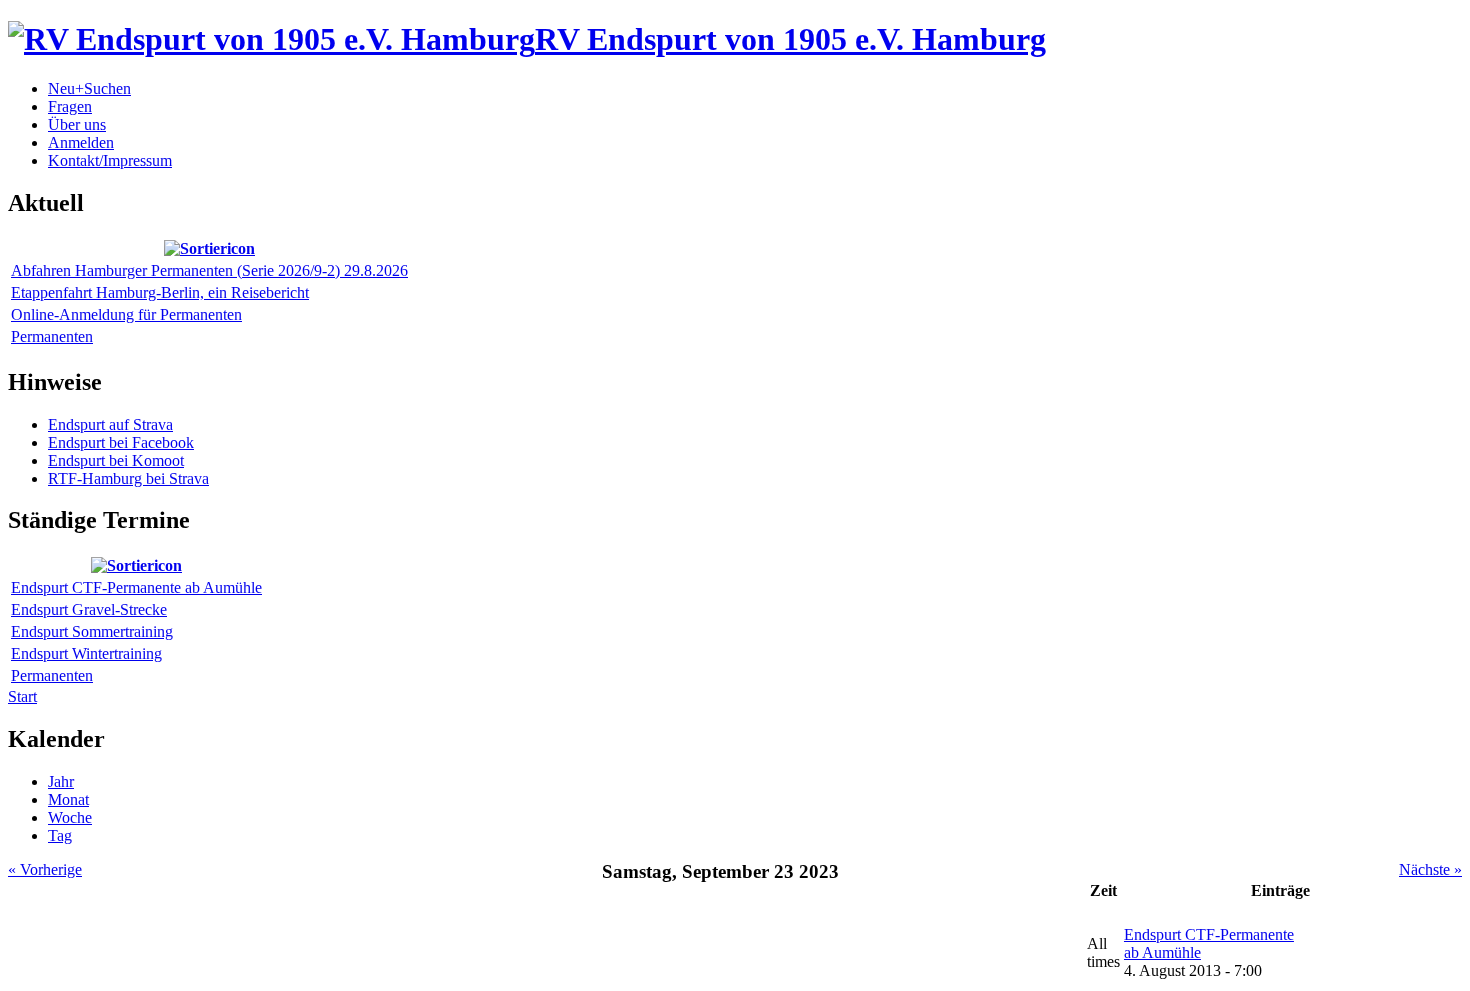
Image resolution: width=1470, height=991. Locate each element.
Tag (60, 835)
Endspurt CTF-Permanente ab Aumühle (136, 587)
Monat (68, 799)
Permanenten (52, 336)
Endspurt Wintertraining (86, 653)
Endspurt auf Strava (110, 424)
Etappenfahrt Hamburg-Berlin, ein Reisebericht (160, 292)
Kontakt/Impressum (110, 160)
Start (22, 696)
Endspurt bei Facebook (121, 442)
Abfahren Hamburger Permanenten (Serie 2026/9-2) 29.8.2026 (209, 270)
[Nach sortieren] (209, 248)
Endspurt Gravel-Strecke (89, 609)
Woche (70, 817)
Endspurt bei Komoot (116, 460)
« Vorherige (45, 869)
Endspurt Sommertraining (92, 631)
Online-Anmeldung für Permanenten (126, 314)
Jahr (61, 781)
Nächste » (1430, 869)
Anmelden (81, 142)
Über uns (77, 124)
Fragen (70, 106)
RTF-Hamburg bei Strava (128, 478)
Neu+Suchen (89, 88)
